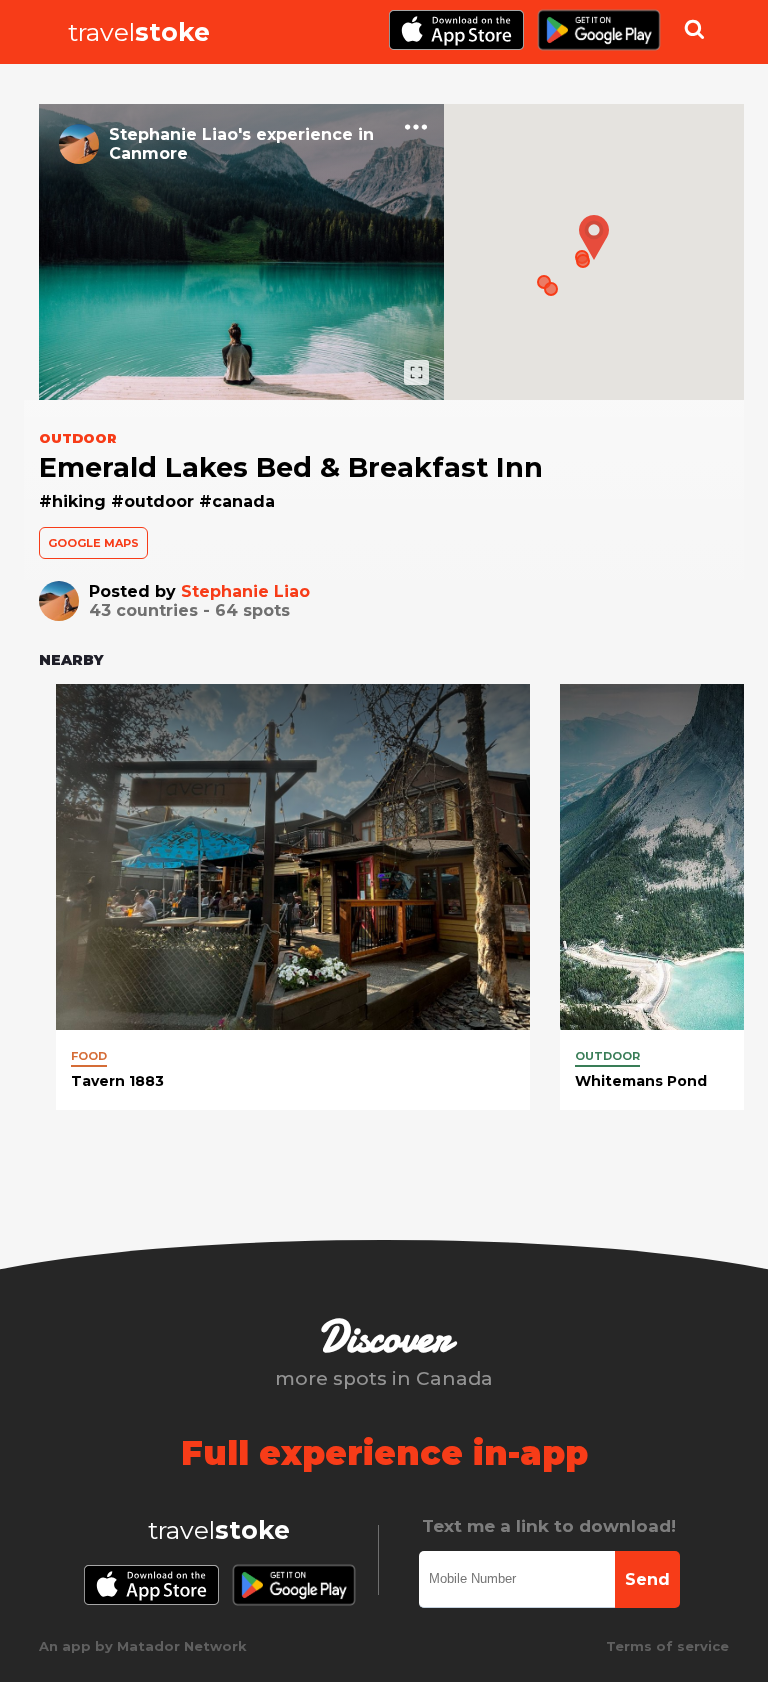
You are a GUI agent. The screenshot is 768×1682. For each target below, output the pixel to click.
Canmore (148, 153)
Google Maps (93, 543)
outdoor (607, 1056)
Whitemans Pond (641, 1081)
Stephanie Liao (245, 591)
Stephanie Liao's (180, 134)
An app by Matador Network (143, 1646)
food (89, 1056)
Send (647, 1579)
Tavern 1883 (117, 1081)
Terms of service (667, 1646)
